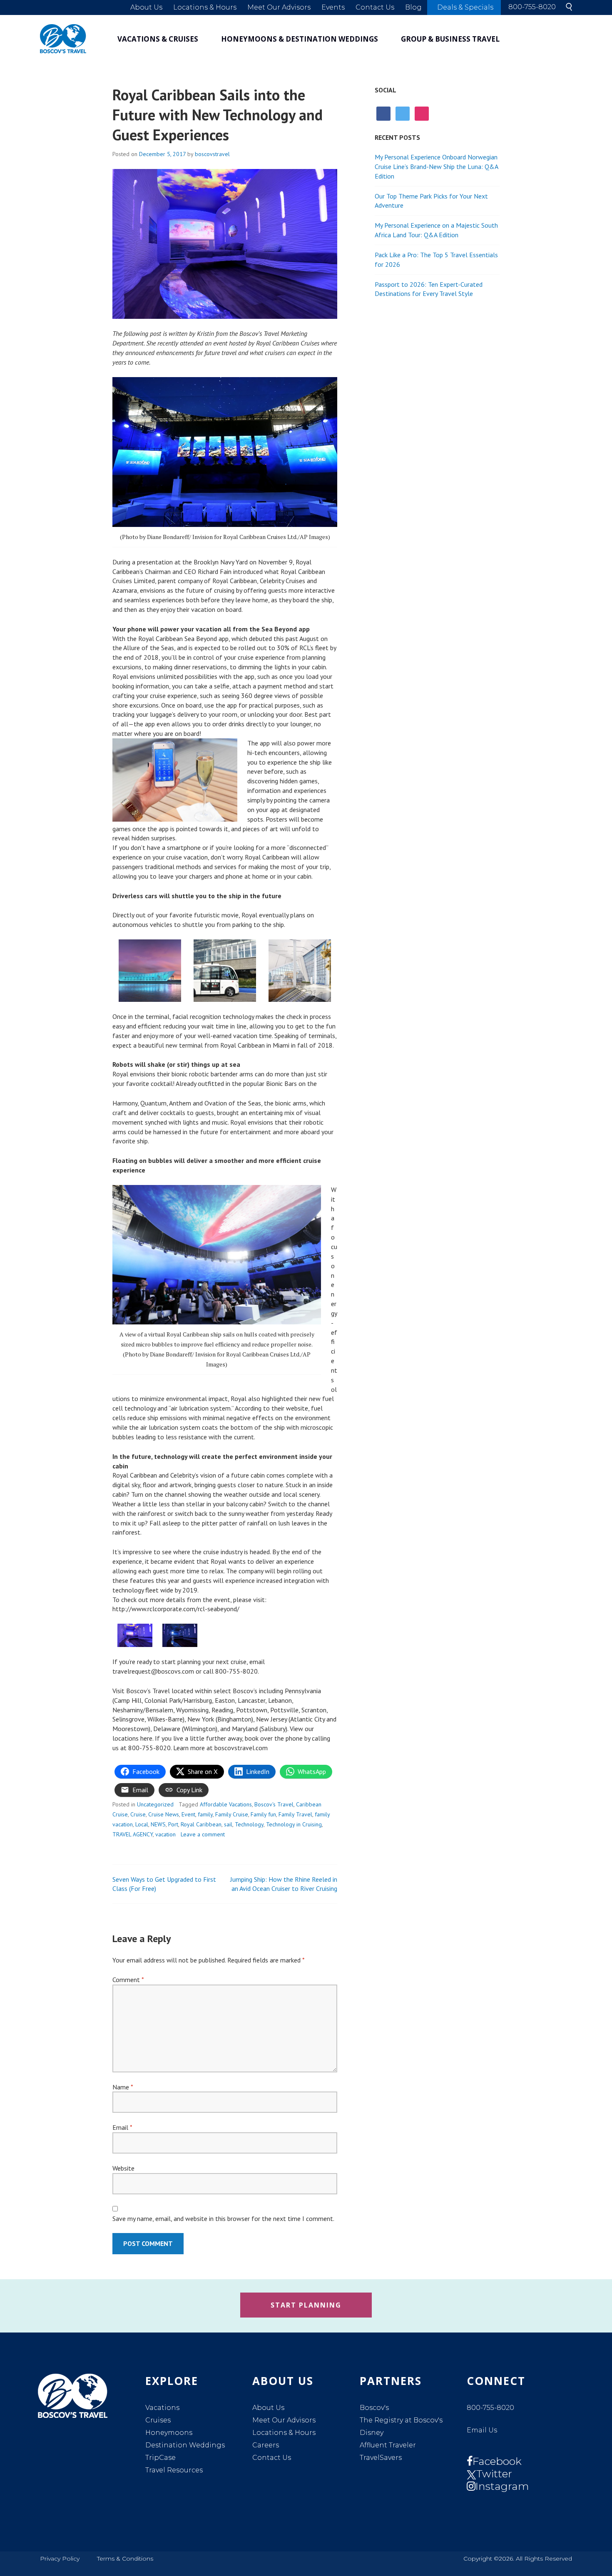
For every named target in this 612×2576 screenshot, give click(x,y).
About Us (146, 7)
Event (188, 1814)
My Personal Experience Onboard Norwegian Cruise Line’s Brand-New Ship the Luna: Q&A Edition (436, 166)
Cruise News (164, 1814)
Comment (128, 1980)
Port (173, 1824)
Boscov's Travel (274, 1804)
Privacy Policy (60, 2559)
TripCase (160, 2458)
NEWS (158, 1824)
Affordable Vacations (226, 1804)
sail (228, 1824)
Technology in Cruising (294, 1824)
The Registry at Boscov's (401, 2420)
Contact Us (375, 7)
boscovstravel (212, 154)
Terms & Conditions (125, 2559)
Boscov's (374, 2408)
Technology (249, 1824)
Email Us (482, 2430)
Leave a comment (203, 1834)
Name (123, 2087)
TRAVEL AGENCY (133, 1834)
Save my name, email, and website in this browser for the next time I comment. (223, 2218)
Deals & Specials (465, 7)
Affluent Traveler (388, 2445)
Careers (266, 2445)
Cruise (138, 1814)
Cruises (158, 2420)
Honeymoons (169, 2433)
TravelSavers (381, 2458)
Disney (372, 2433)
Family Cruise (232, 1814)
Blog (413, 7)
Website (123, 2168)
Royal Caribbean (201, 1824)
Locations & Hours (205, 7)
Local (142, 1824)
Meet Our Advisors (279, 7)
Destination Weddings (185, 2445)
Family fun (263, 1814)
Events (333, 7)
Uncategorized (155, 1804)
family (205, 1814)
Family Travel (295, 1814)
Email (122, 2127)
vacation (165, 1834)
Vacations (162, 2408)
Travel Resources (174, 2470)
